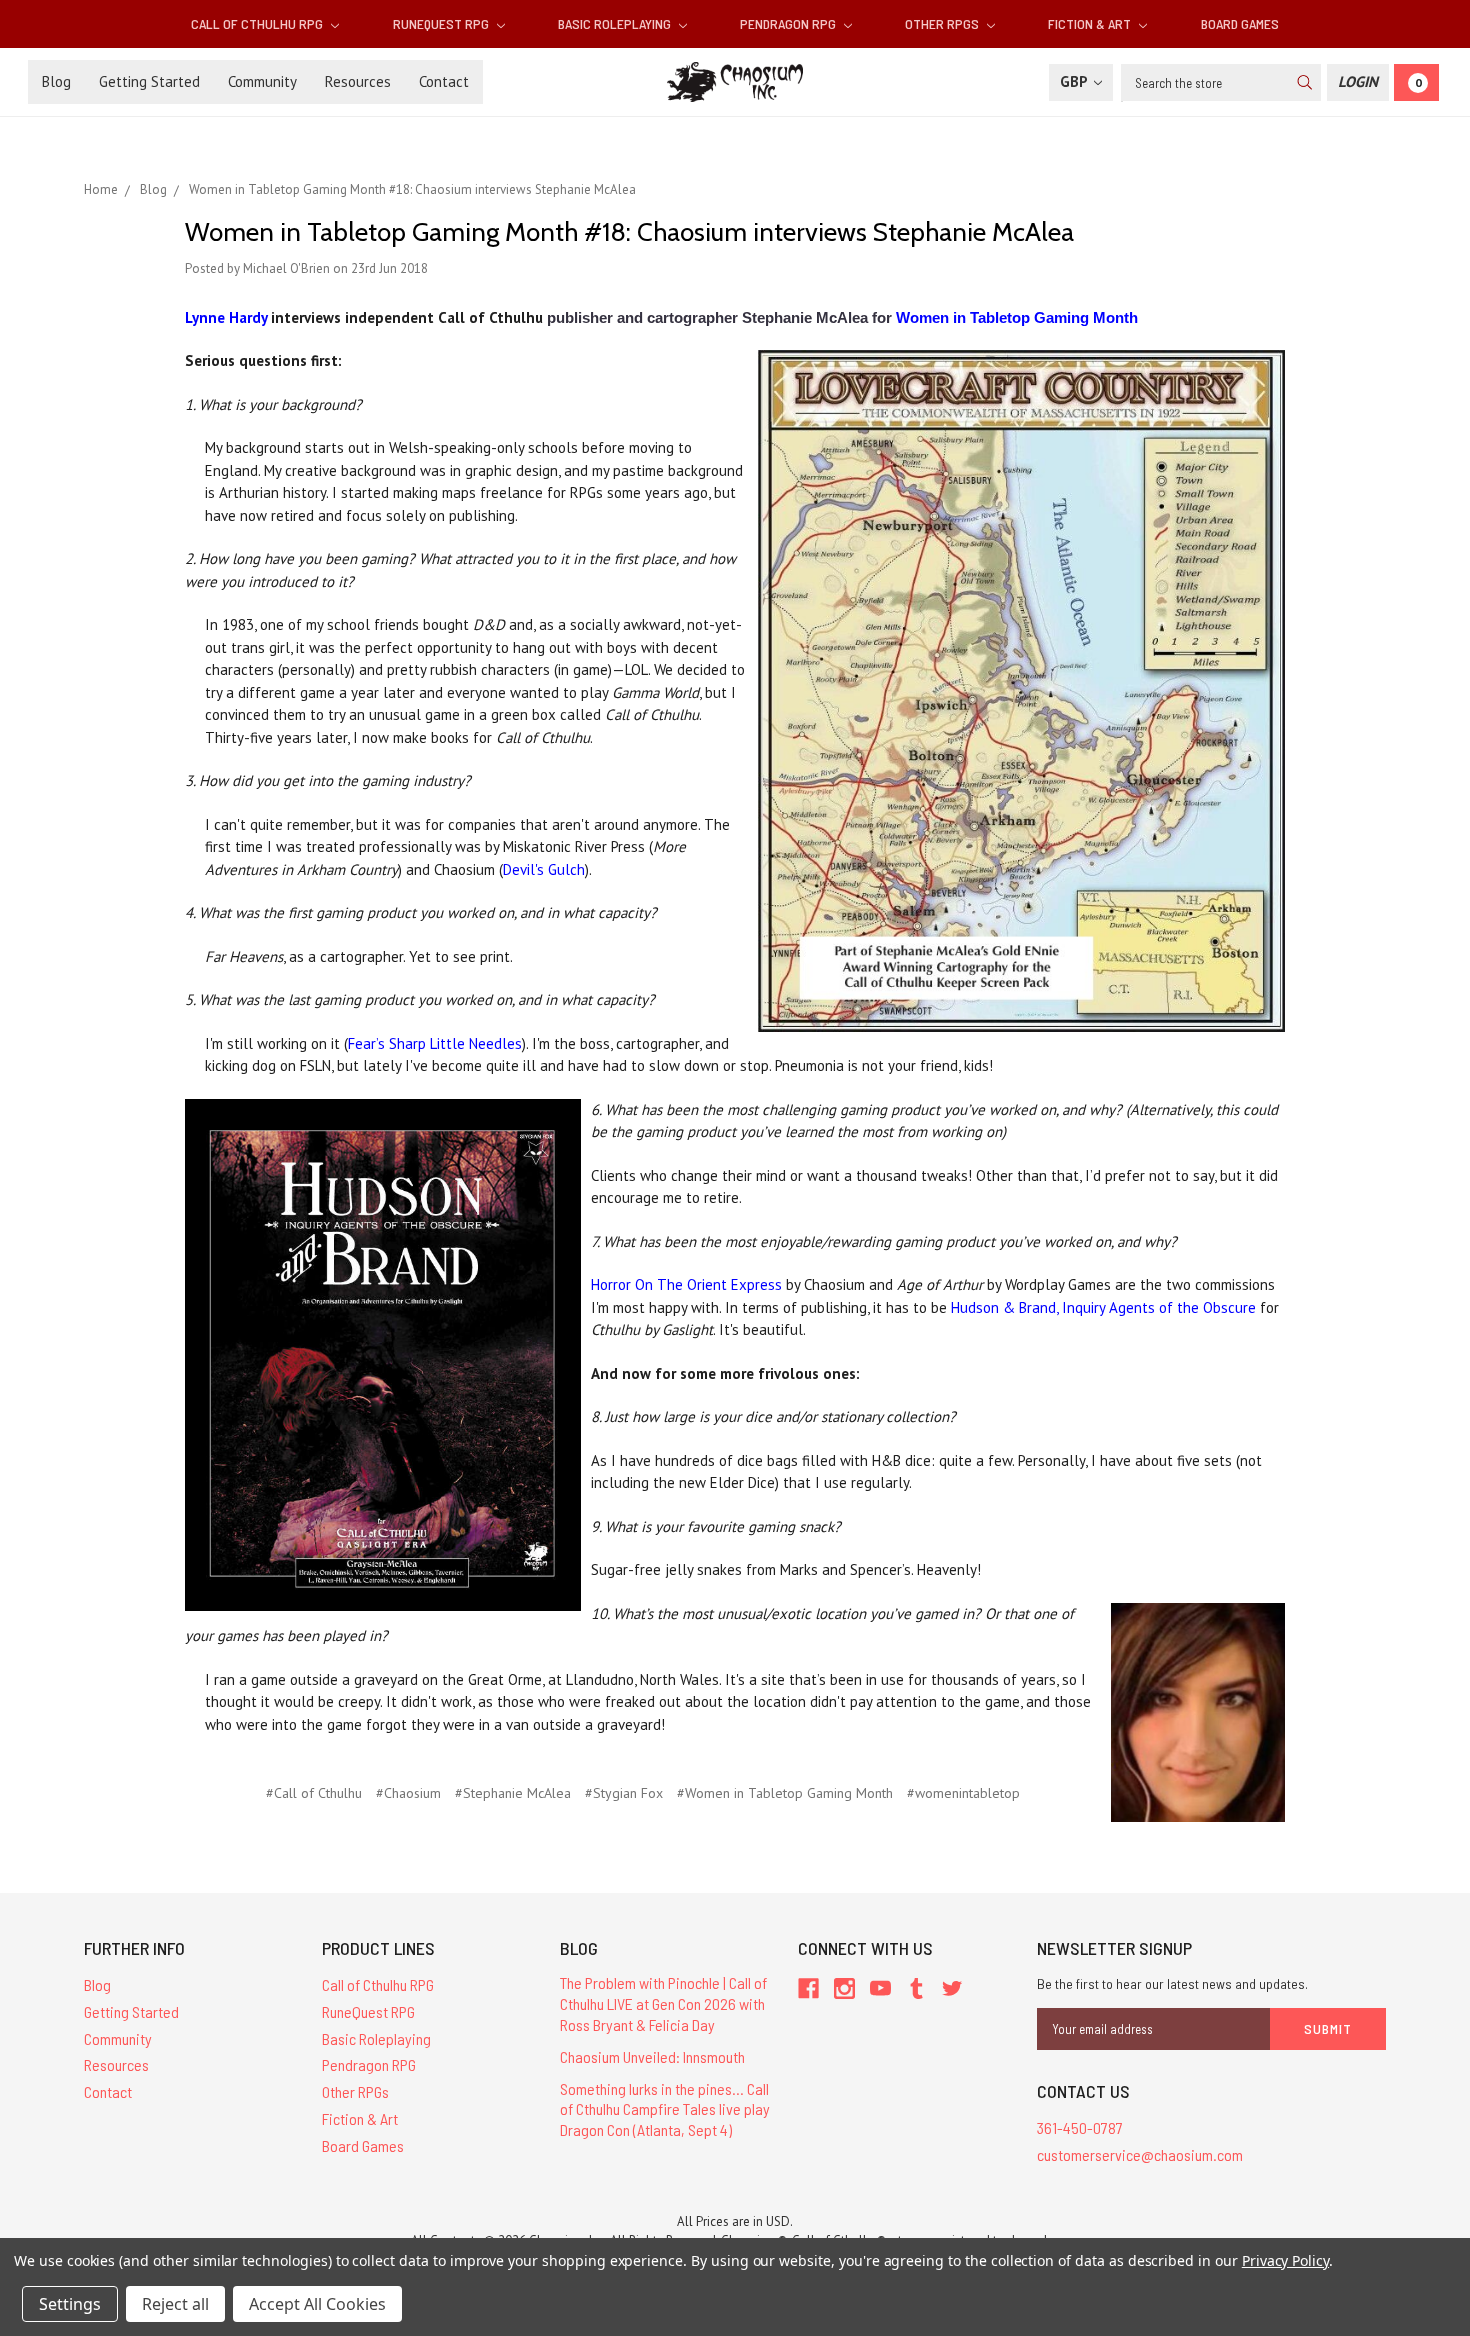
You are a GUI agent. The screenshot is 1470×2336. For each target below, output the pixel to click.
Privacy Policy (1285, 2260)
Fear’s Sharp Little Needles (435, 1043)
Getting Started (149, 81)
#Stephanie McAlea (513, 1793)
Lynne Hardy (226, 317)
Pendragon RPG (789, 23)
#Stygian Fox (624, 1793)
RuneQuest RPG (442, 23)
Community (262, 81)
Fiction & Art (1091, 23)
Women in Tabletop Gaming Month (1017, 317)
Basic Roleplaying (616, 23)
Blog (56, 81)
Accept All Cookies (317, 2304)
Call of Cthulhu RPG (258, 23)
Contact (444, 81)
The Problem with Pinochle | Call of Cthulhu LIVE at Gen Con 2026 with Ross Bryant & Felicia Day (663, 2003)
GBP (1075, 81)
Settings (70, 2304)
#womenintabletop (963, 1793)
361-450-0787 (1080, 2127)
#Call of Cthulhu (314, 1793)
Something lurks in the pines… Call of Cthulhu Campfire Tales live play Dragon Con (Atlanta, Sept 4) (665, 2109)
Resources (358, 81)
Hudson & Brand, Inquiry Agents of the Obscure (1103, 1307)
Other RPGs (943, 23)
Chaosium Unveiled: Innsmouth (652, 2056)
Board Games (1240, 23)
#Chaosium (408, 1793)
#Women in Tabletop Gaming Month (785, 1793)
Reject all (175, 2304)
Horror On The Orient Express (686, 1284)
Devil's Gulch (544, 869)
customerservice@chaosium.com (1140, 2154)
